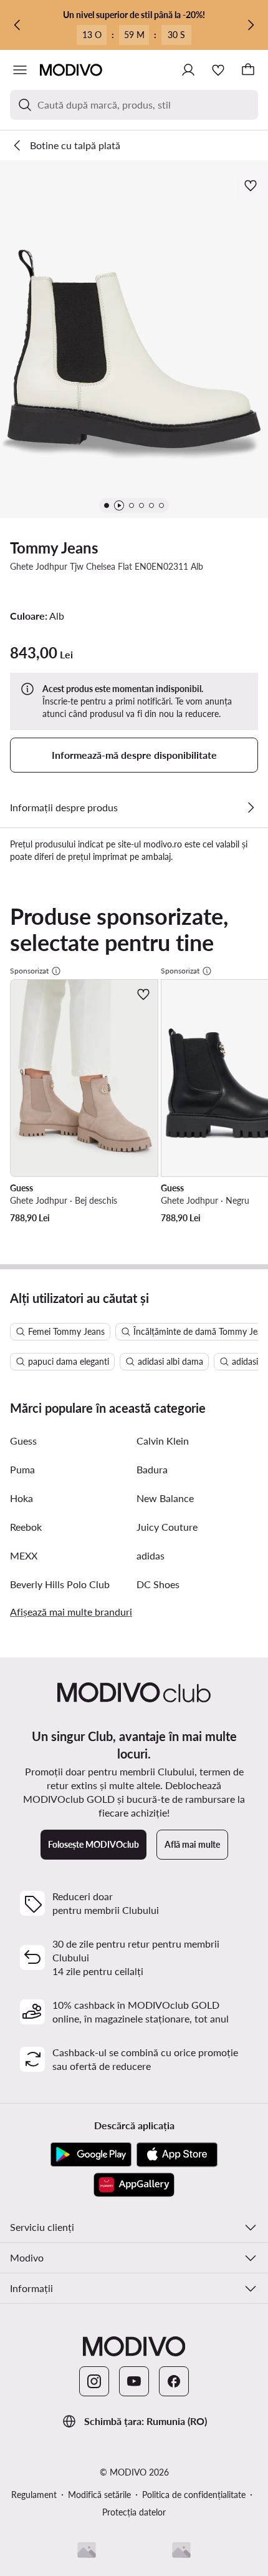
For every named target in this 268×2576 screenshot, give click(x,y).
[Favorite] (218, 70)
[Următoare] (251, 25)
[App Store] (177, 2155)
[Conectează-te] (188, 70)
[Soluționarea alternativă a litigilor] (87, 2550)
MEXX (24, 1555)
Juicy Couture (167, 1527)
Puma (22, 1469)
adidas (151, 1555)
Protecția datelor (134, 2512)
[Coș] (248, 70)
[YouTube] (134, 2381)
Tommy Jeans (54, 548)
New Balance (165, 1498)
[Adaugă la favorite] (252, 185)
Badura (152, 1469)
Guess (23, 1441)
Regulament (34, 2495)
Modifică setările (99, 2495)
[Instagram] (94, 2381)
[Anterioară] (17, 25)
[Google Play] (91, 2155)
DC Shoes (158, 1584)
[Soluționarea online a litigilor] (181, 2550)
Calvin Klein (163, 1441)
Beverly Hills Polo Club (60, 1584)
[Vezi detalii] (251, 807)
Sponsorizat (29, 971)
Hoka (22, 1498)
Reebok (26, 1527)
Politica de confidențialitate (194, 2495)
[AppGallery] (134, 2185)
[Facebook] (174, 2381)
